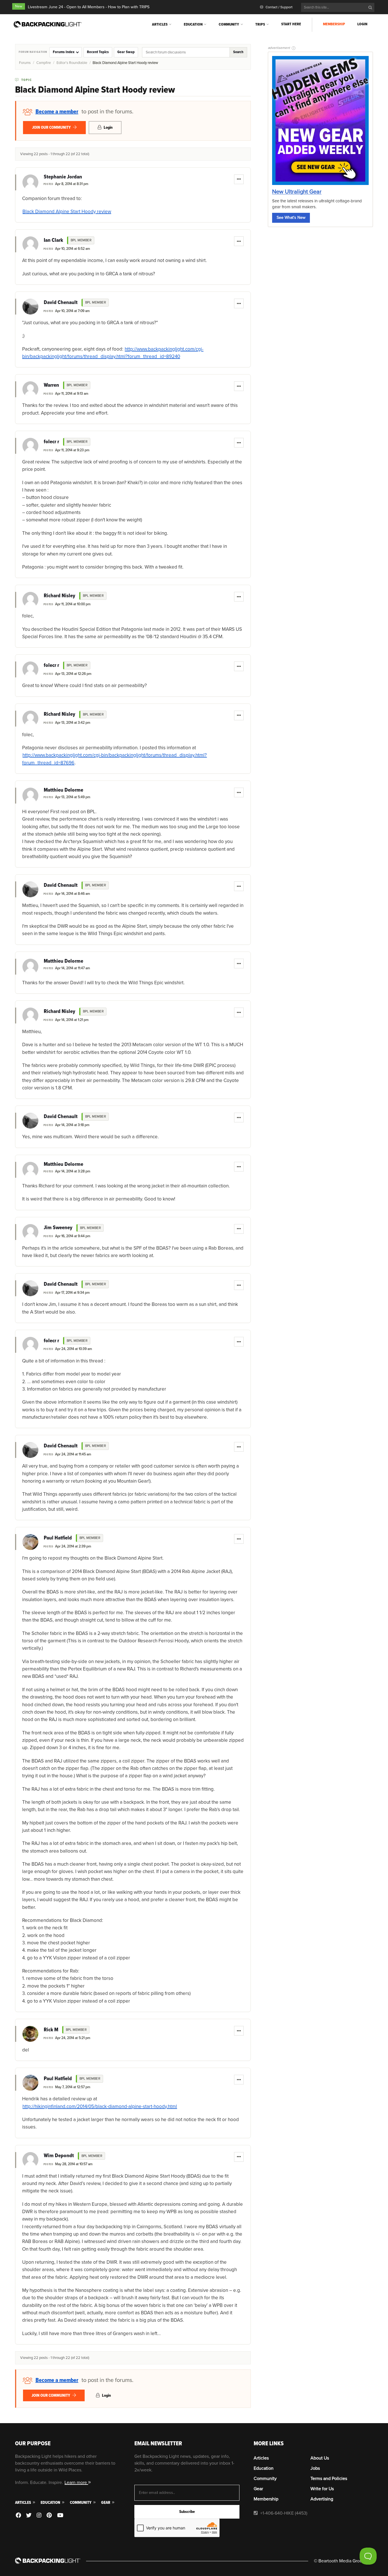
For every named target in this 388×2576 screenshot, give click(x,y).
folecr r (51, 442)
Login (362, 24)
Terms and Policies (329, 2479)
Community (229, 24)
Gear (106, 2503)
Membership (334, 24)
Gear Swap (126, 52)
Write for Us (322, 2489)
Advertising (322, 2499)
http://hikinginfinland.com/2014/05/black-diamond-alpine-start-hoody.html (100, 2106)
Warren (51, 385)
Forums (25, 63)
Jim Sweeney (58, 1228)
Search (238, 52)
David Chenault (61, 303)
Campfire (44, 63)
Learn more (76, 2483)
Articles (160, 24)
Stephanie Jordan (63, 177)
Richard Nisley (60, 596)
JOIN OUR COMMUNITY (52, 127)
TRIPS (260, 24)
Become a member (57, 112)
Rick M (51, 2030)
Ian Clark (53, 240)
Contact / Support (279, 7)
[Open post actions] (239, 179)
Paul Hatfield (58, 1538)
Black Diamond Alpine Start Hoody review (67, 212)
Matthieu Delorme (63, 790)
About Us (320, 2458)
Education (193, 24)
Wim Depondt (59, 2156)
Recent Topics (98, 52)
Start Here (291, 24)
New (19, 6)
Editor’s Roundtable (72, 63)
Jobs (315, 2468)
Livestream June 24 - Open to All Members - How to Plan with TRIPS (89, 7)
